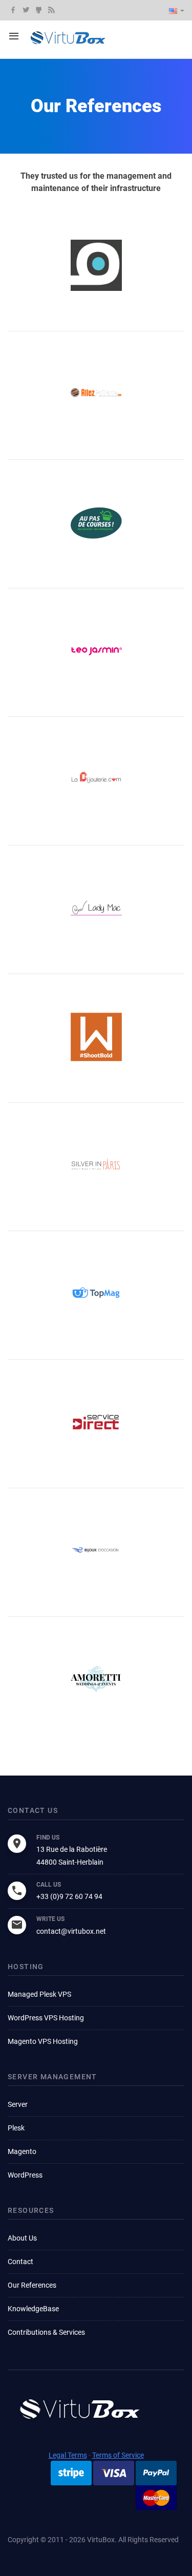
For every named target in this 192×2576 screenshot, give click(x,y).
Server (18, 2104)
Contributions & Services (46, 2332)
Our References (32, 2285)
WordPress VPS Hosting (46, 2018)
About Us (22, 2238)
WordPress (25, 2175)
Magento (22, 2151)
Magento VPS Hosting (43, 2041)
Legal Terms (68, 2455)
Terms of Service (118, 2455)
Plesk (16, 2128)
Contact (20, 2262)
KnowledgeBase (33, 2309)
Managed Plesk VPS (39, 1994)
